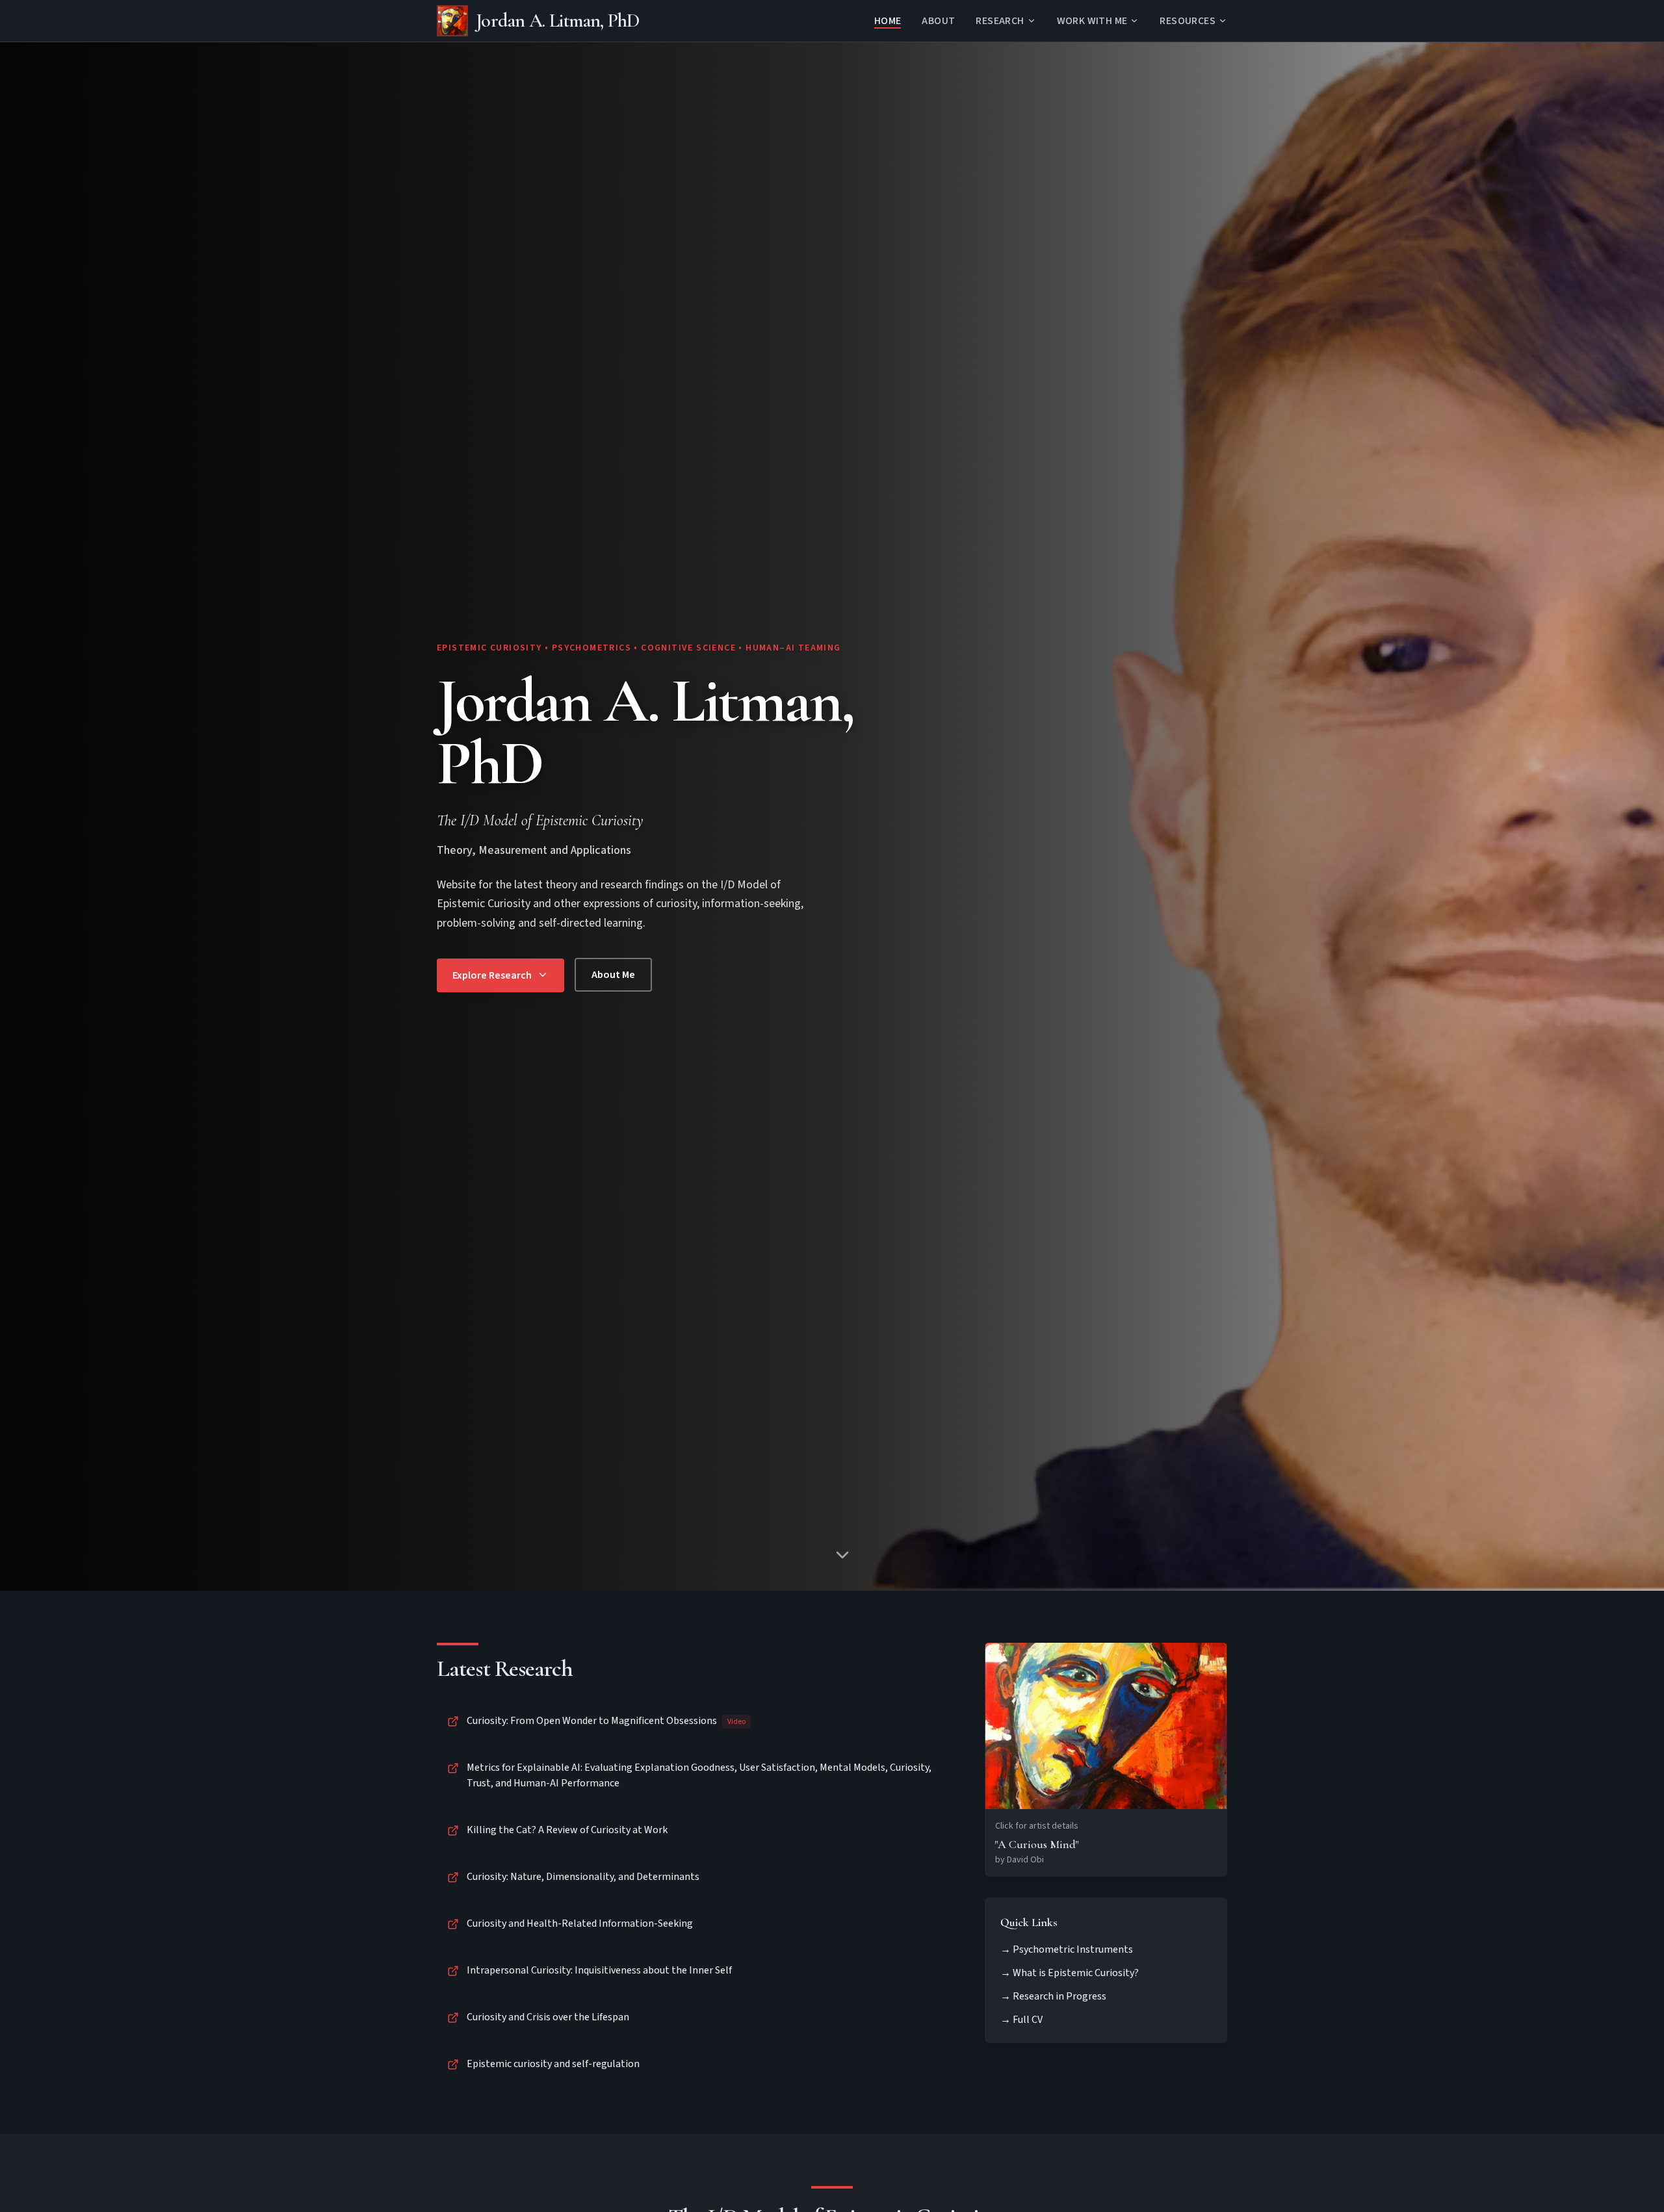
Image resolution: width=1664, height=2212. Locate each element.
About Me (613, 975)
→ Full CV (1021, 2020)
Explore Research (492, 975)
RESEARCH (1000, 21)
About (938, 21)
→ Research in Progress (1053, 1996)
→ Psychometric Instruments (1067, 1949)
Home (888, 21)
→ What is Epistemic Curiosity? (1070, 1973)
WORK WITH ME (1092, 21)
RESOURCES (1188, 21)
